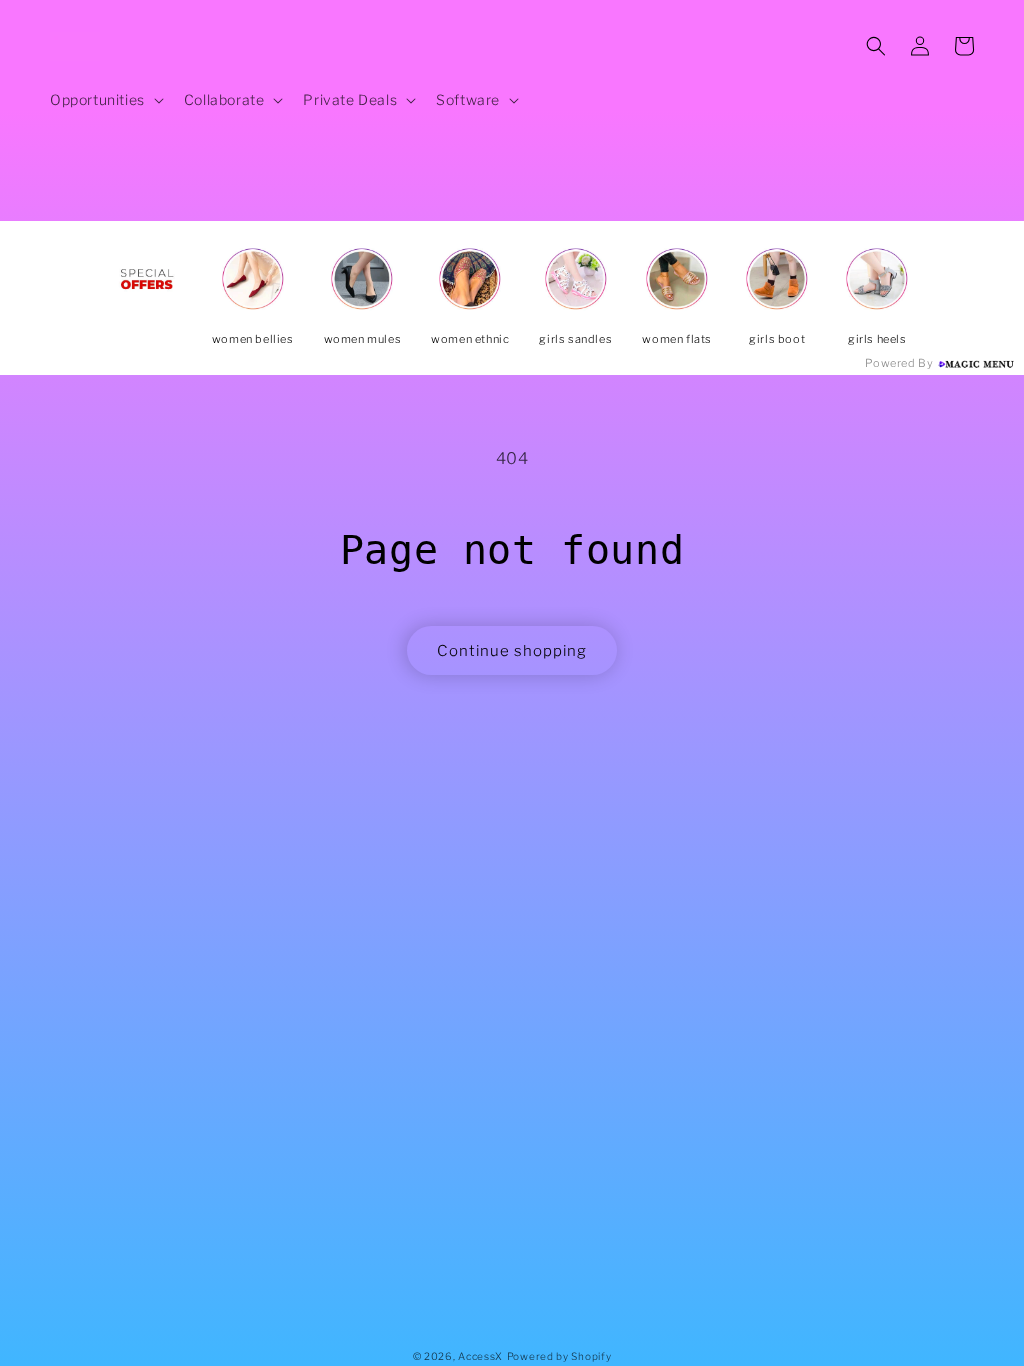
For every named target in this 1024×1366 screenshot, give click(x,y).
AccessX (480, 1356)
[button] (105, 100)
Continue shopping (512, 651)
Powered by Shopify (559, 1356)
